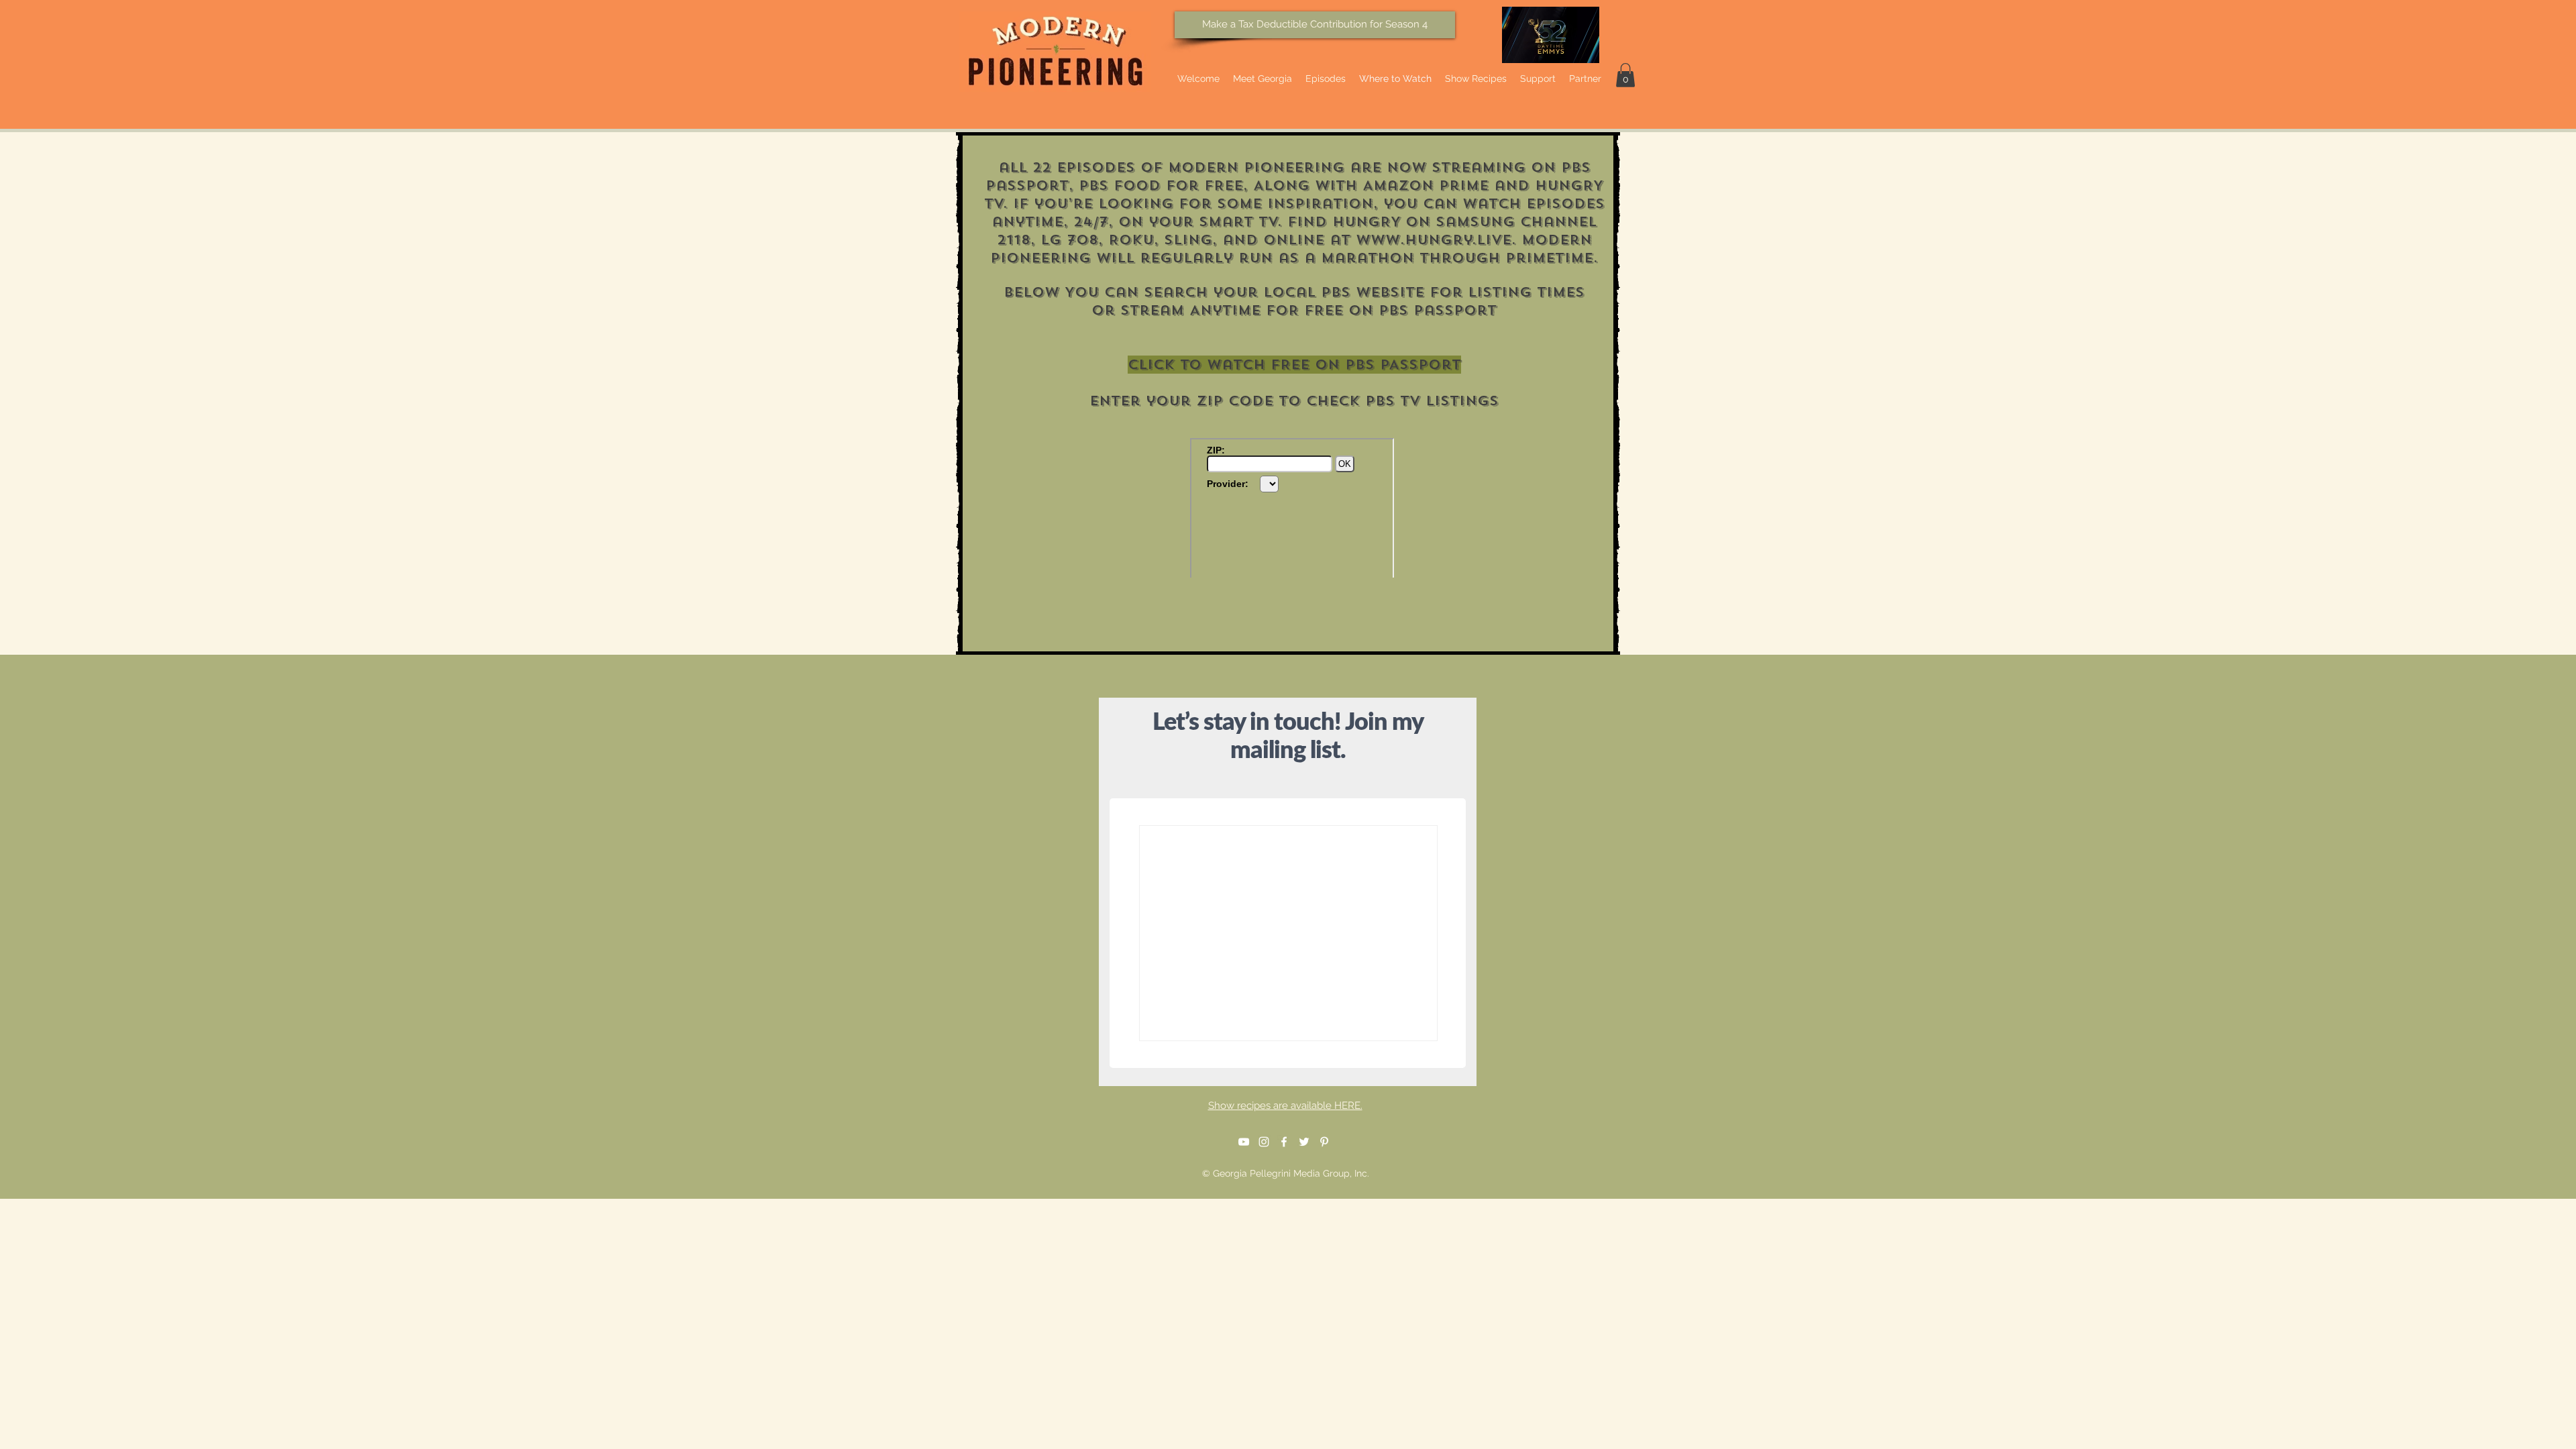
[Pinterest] (1324, 1142)
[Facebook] (1284, 1142)
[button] (1625, 75)
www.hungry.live (1434, 240)
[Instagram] (1264, 1142)
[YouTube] (1244, 1142)
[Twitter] (1304, 1142)
